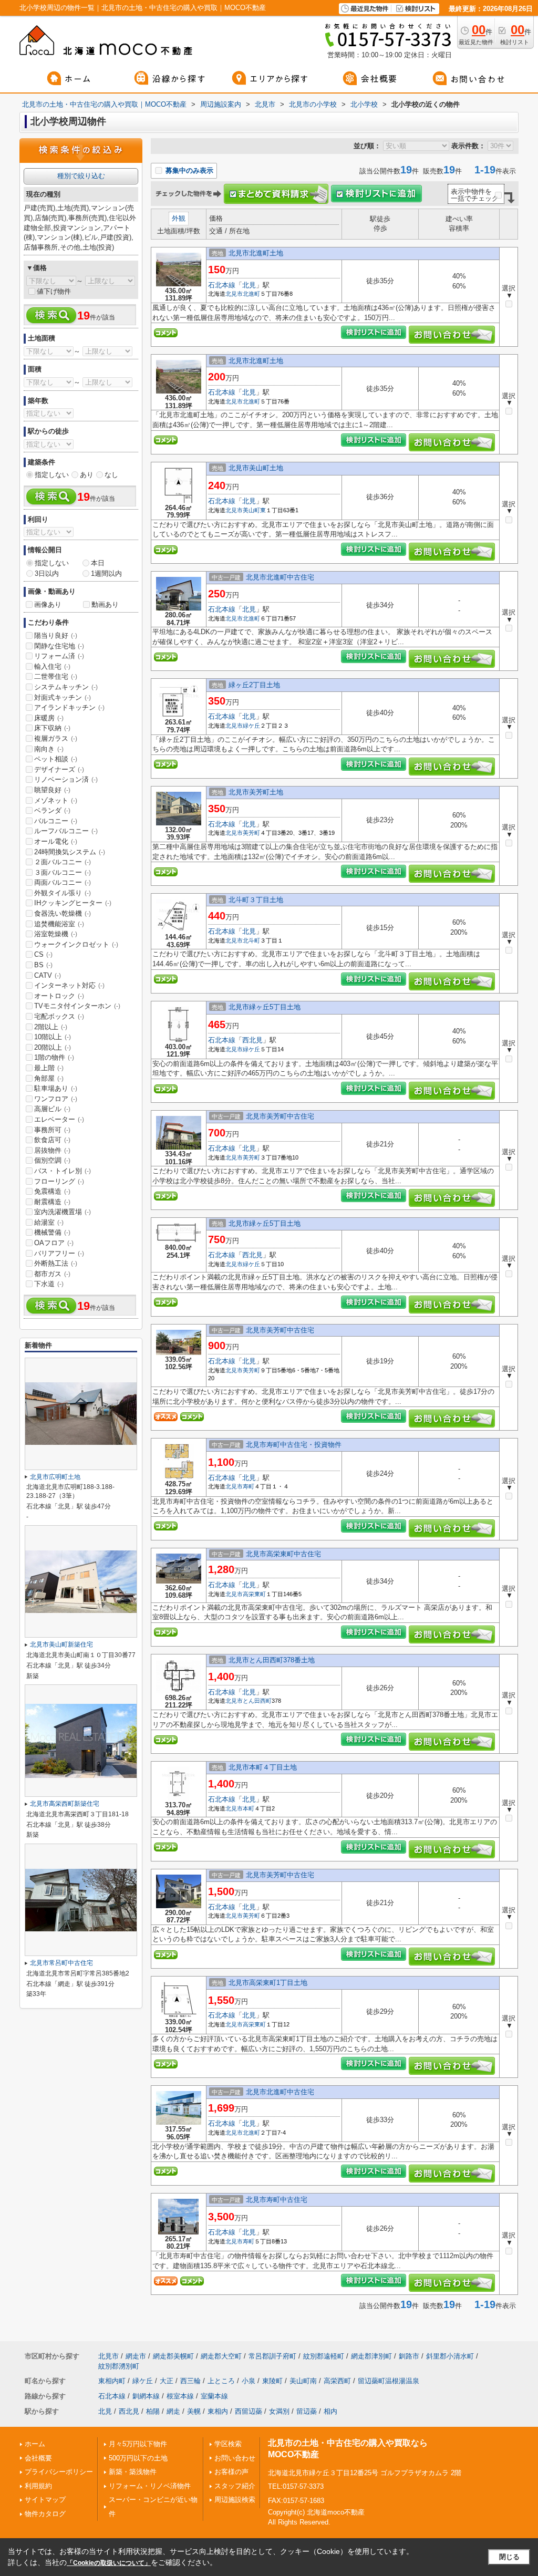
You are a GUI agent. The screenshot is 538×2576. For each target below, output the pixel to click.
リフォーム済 (59, 656)
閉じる (509, 2557)
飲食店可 (52, 1140)
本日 (98, 563)
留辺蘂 (307, 2411)
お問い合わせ (235, 2458)
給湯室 (49, 1222)
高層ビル (52, 1109)
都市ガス (52, 1274)
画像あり (48, 604)
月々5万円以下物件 (138, 2444)
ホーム (35, 2444)
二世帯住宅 (56, 676)
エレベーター (59, 1119)
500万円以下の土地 (138, 2458)
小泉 (249, 2381)
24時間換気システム (70, 852)
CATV (48, 975)
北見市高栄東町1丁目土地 (268, 1983)
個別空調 (52, 1160)
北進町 (251, 294)
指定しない (52, 475)
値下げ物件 (54, 291)
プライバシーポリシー (59, 2472)
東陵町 (272, 2381)
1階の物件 (54, 1057)
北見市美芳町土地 (256, 792)
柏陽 (153, 2411)
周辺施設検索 (235, 2500)
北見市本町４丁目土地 (263, 1767)
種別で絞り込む (81, 176)
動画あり (105, 604)
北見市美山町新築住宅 (61, 1644)
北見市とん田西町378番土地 (272, 1660)
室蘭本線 (214, 2396)
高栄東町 (254, 1594)
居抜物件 (52, 1150)
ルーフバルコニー (66, 831)
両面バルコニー (63, 882)
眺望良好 (52, 790)
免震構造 (52, 1191)
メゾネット (56, 800)
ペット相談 (56, 759)
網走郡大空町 (221, 2356)
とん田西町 (257, 1701)
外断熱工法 (56, 1263)
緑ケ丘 (251, 726)
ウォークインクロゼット (76, 944)
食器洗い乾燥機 (63, 913)
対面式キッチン (63, 697)
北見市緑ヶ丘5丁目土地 (265, 1007)
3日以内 (47, 573)
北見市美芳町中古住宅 (280, 1116)
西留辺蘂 (249, 2411)
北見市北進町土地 (256, 253)
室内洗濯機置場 (63, 1212)
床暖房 (49, 718)
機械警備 (52, 1232)
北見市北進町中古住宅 (280, 577)
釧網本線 (146, 2396)
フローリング (59, 1181)
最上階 (49, 1068)
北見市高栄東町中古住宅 (283, 1554)
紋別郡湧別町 (119, 2366)
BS (43, 965)
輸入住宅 (52, 666)
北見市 (234, 294)
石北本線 (222, 285)
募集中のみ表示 (188, 170)
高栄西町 (337, 2381)
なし (111, 475)
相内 (330, 2411)
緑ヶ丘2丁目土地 (254, 685)
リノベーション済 (66, 779)
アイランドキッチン (69, 707)
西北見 (252, 1040)
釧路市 (409, 2356)
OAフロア (54, 1243)
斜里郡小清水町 (450, 2356)
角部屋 (49, 1078)
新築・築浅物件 (133, 2472)
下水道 (49, 1284)
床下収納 (52, 728)
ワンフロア (56, 1099)
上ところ (221, 2381)
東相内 (218, 2411)
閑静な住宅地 (59, 646)
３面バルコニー (63, 872)
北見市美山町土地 (256, 468)
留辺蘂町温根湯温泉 (389, 2381)
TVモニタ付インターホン (77, 1006)
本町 (249, 1808)
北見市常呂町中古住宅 (61, 1963)
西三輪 (190, 2381)
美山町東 (254, 510)
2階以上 (51, 1027)
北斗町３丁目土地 (256, 900)
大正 (167, 2381)
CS (43, 954)
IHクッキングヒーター (73, 903)
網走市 (136, 2356)
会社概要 (38, 2458)
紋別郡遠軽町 (324, 2356)
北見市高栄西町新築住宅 (65, 1804)
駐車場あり (56, 1088)
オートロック (59, 996)
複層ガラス (56, 738)
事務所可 (52, 1130)
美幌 (194, 2411)
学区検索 (228, 2444)
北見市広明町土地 (55, 1477)
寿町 (249, 1486)
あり (87, 475)
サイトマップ (45, 2500)
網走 (173, 2411)
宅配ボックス (59, 1016)
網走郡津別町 (371, 2356)
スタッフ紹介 (235, 2486)
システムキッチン (66, 687)
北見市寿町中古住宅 (277, 2200)
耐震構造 (52, 1202)
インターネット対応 (69, 985)
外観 (179, 218)
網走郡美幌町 (173, 2356)
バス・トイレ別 (63, 1171)
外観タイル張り (63, 893)
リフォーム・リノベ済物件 (150, 2486)
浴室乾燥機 (56, 934)
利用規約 (38, 2486)
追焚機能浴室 (59, 924)
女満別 (279, 2411)
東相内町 (112, 2381)
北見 (249, 285)
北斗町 (251, 940)
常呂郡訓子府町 (272, 2356)
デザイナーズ (59, 769)
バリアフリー (59, 1253)
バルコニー (56, 821)
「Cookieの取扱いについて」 (109, 2563)
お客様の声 (231, 2472)
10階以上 (53, 1037)
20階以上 (53, 1047)
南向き (49, 749)
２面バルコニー (63, 862)
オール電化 (56, 841)
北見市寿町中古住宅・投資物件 (294, 1445)
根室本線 (180, 2396)
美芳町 (251, 833)
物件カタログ (45, 2514)
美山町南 (303, 2381)
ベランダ (52, 810)
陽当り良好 (56, 635)
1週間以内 (106, 573)
